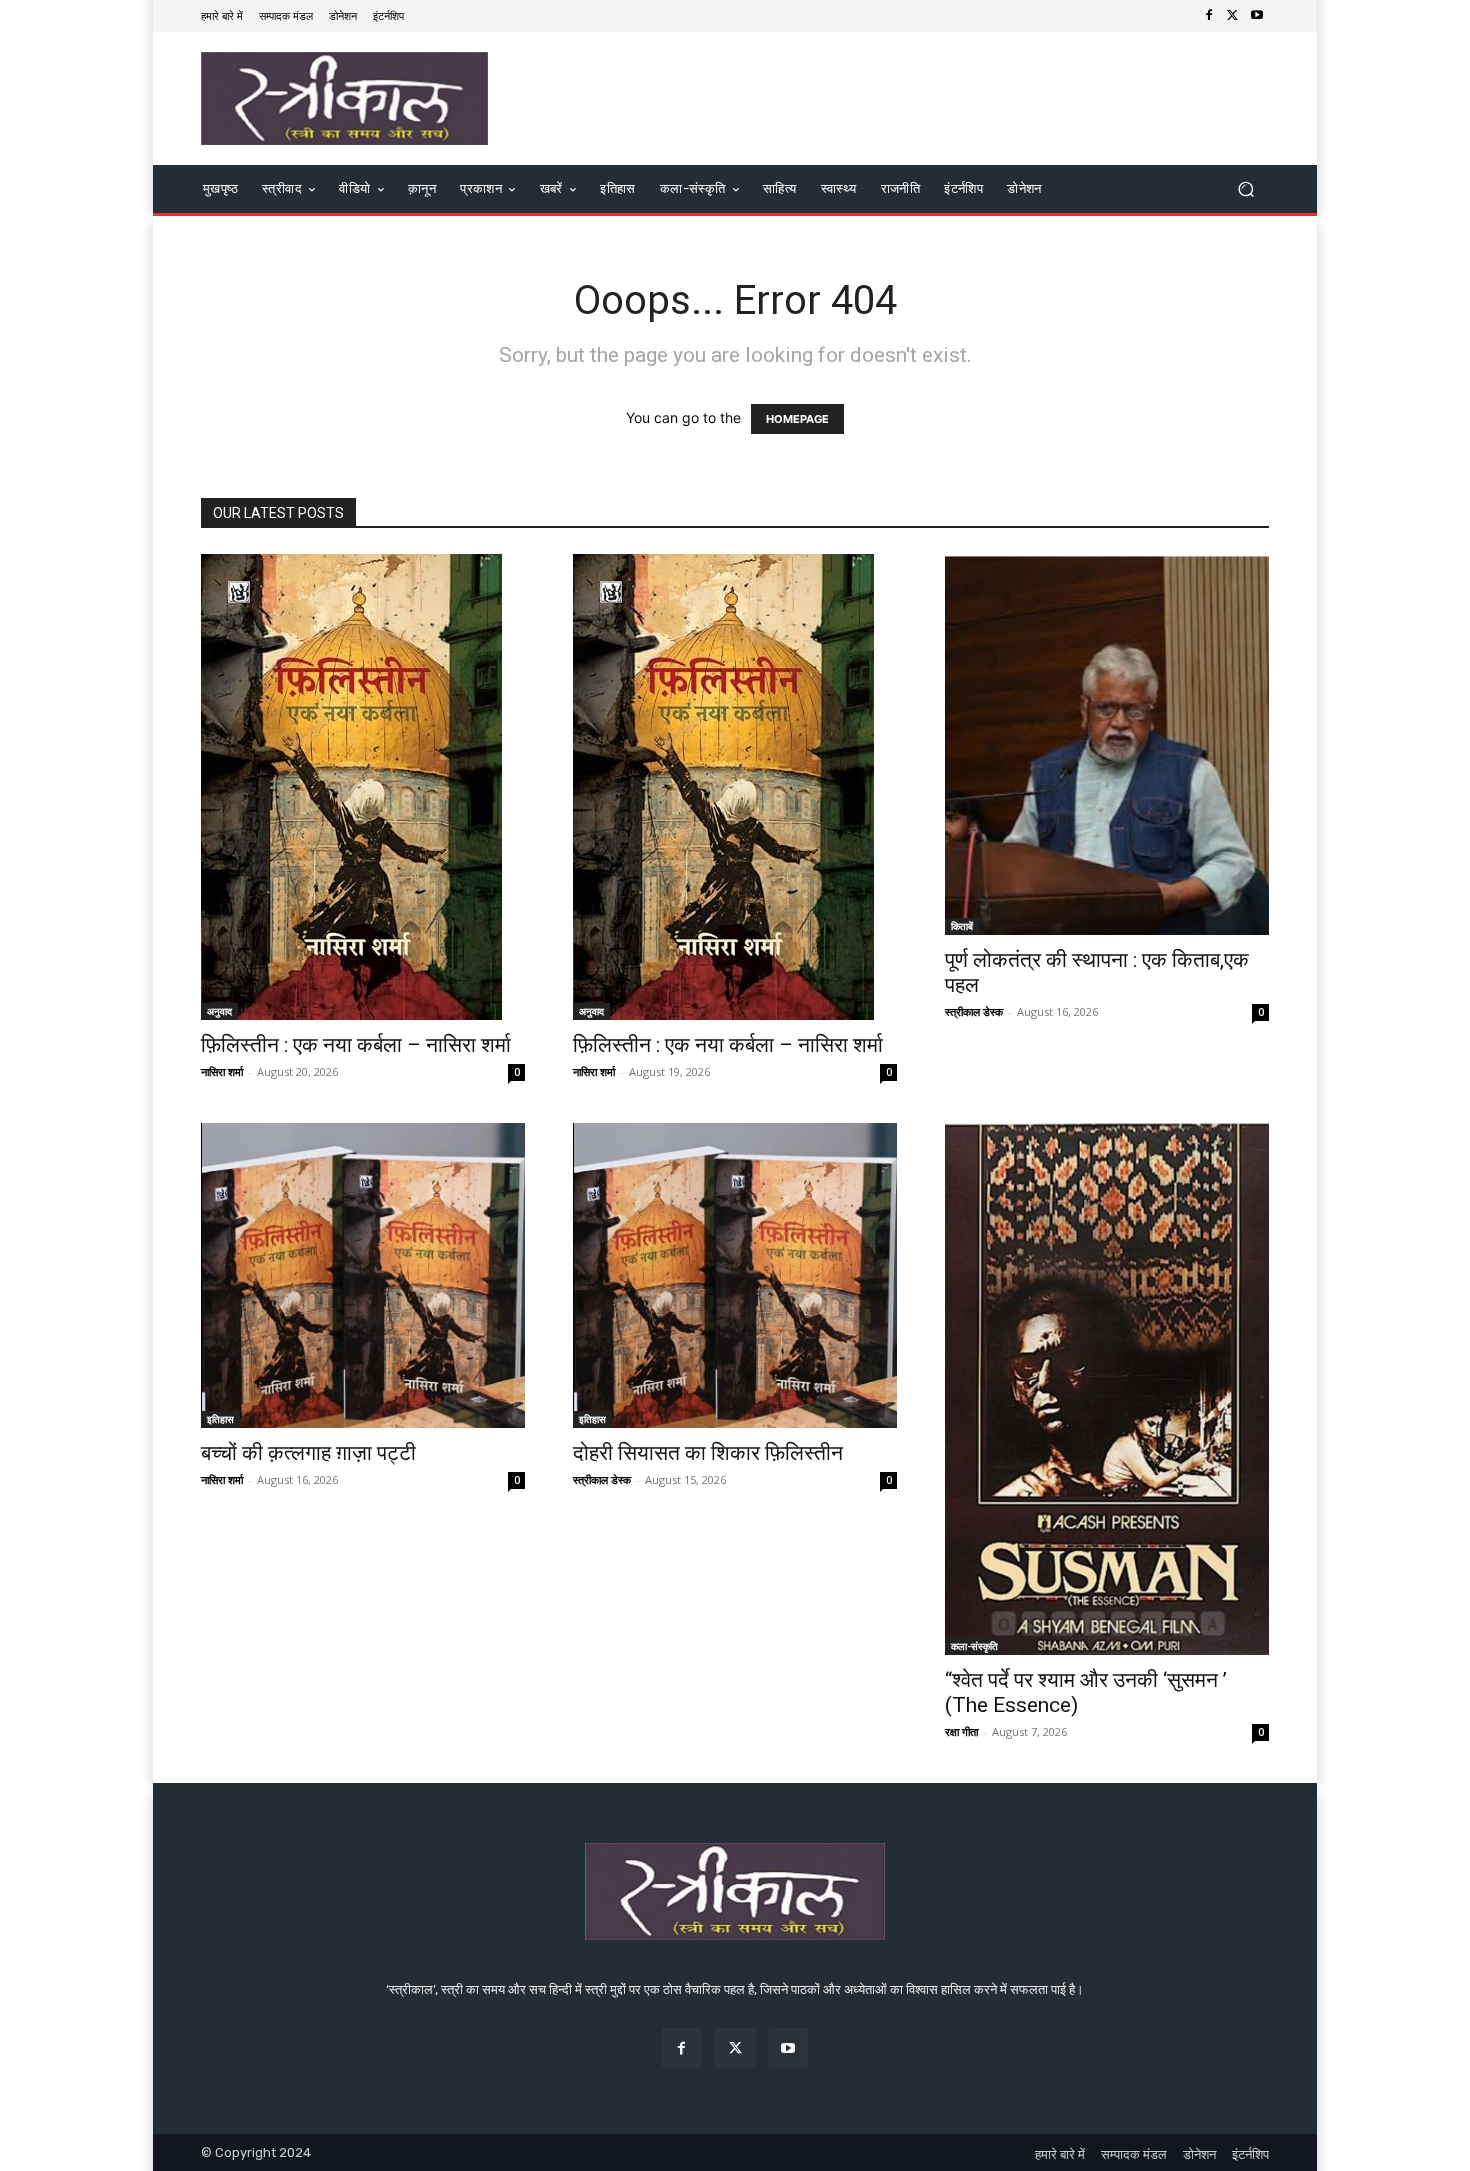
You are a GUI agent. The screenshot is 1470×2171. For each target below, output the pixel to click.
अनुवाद (219, 1011)
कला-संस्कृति (974, 1646)
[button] (1245, 189)
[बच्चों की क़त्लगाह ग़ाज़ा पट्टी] (363, 1275)
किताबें (962, 926)
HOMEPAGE (797, 419)
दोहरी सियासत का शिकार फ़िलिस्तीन (708, 1453)
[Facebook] (1209, 16)
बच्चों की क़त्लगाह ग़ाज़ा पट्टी (308, 1453)
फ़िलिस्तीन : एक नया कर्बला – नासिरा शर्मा (356, 1045)
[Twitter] (1233, 16)
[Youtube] (1257, 16)
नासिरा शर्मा (222, 1071)
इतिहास (220, 1419)
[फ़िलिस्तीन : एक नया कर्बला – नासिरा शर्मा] (363, 787)
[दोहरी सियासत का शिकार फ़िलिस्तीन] (735, 1275)
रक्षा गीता (961, 1731)
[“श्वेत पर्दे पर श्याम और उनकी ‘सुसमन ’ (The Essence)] (1107, 1389)
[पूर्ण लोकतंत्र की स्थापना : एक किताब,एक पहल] (1107, 744)
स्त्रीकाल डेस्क (974, 1011)
